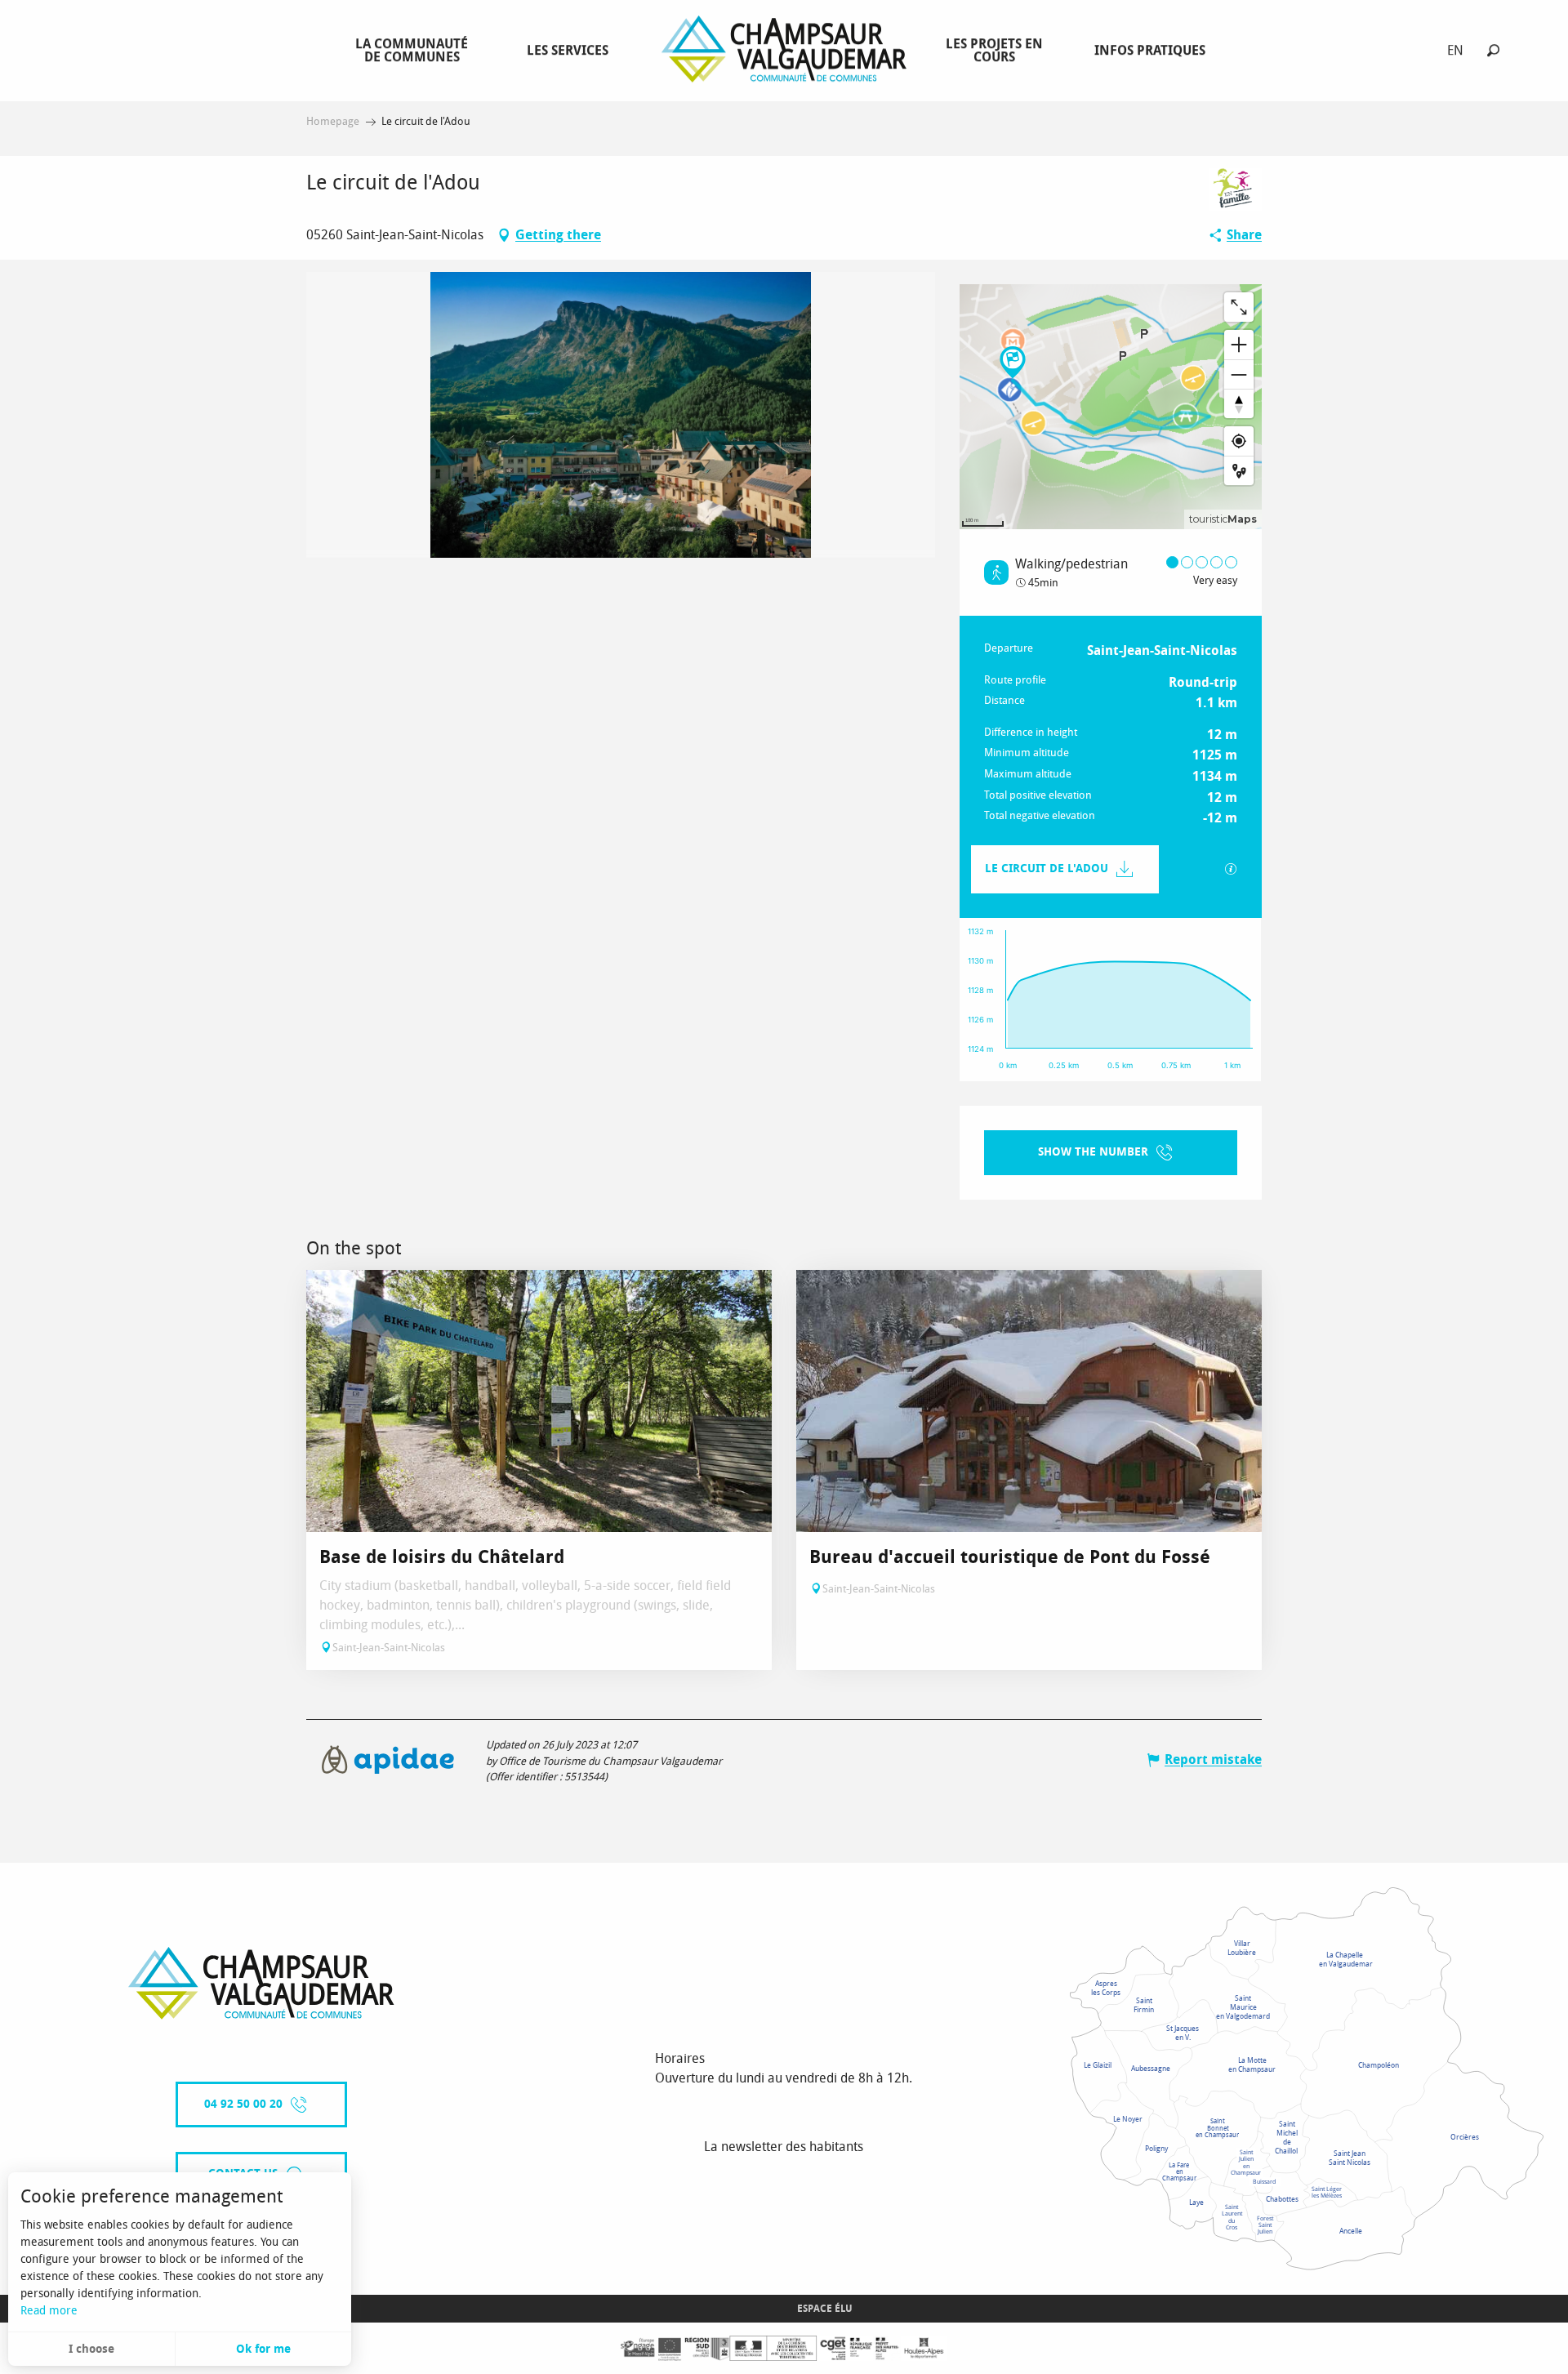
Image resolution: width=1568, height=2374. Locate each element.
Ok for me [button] (263, 2349)
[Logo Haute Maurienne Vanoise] (261, 1983)
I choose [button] (91, 2349)
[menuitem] (415, 50)
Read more (49, 2311)
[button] (1493, 50)
